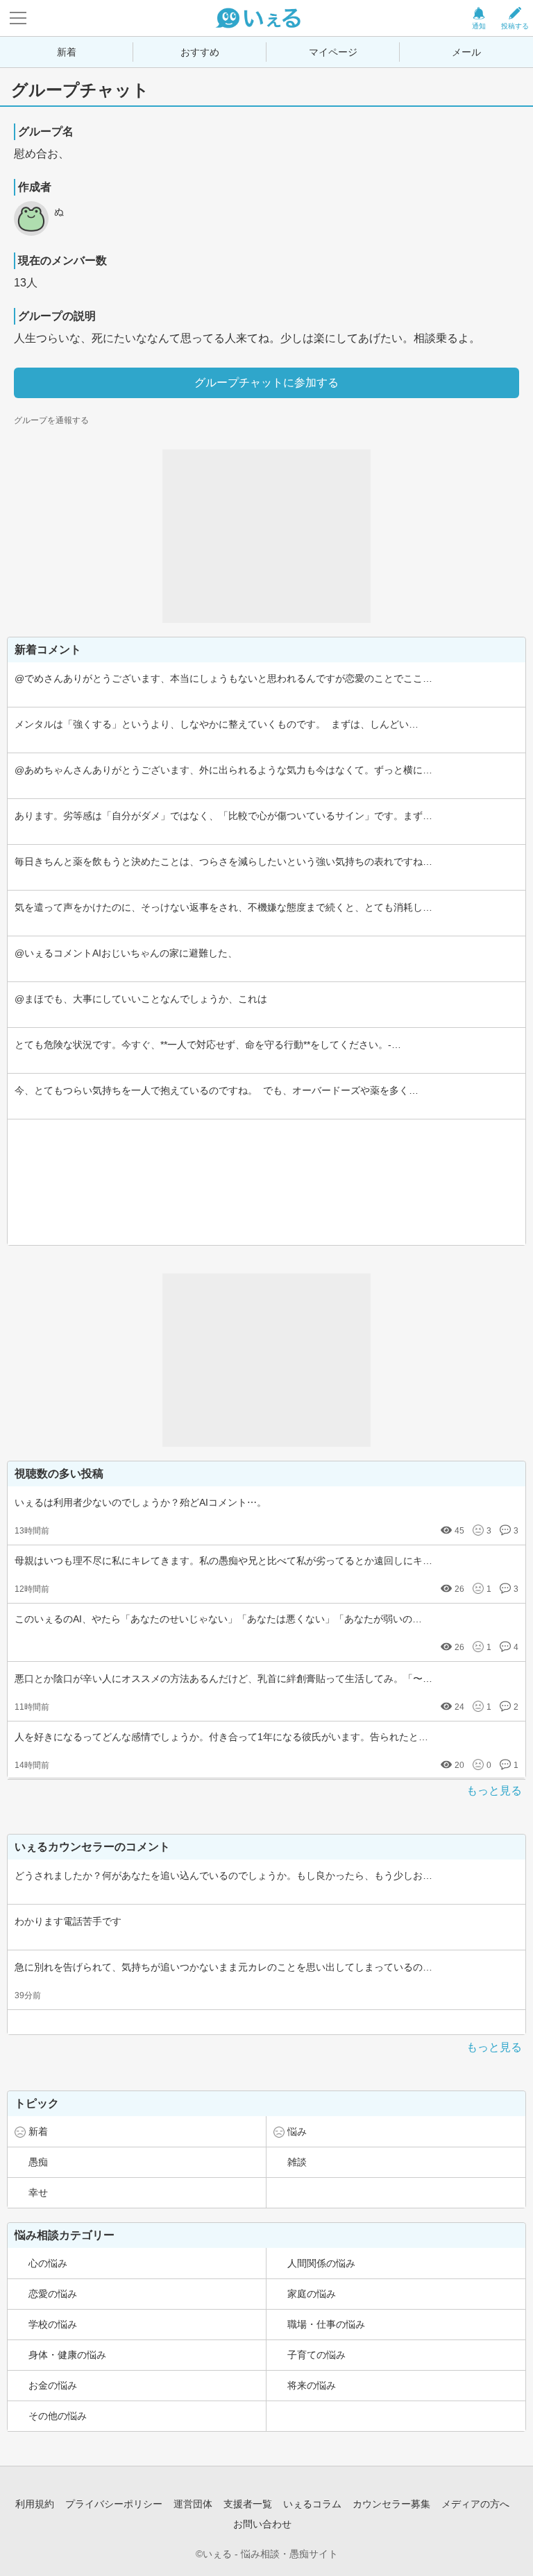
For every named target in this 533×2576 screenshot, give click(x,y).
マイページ (333, 52)
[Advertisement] (266, 536)
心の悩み (48, 2263)
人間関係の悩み (321, 2263)
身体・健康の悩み (67, 2355)
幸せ (38, 2192)
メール (466, 52)
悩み (297, 2131)
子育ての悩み (316, 2355)
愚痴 (38, 2162)
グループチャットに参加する (266, 383)
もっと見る (494, 1791)
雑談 (297, 2162)
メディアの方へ (475, 2504)
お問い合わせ (262, 2524)
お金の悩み (53, 2385)
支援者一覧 (248, 2504)
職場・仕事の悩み (326, 2324)
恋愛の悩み (53, 2294)
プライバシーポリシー (114, 2504)
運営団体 (193, 2504)
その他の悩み (58, 2416)
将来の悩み (312, 2385)
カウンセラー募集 (391, 2504)
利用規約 (35, 2504)
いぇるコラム (312, 2504)
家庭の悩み (312, 2294)
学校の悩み (53, 2324)
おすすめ (200, 52)
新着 (67, 52)
